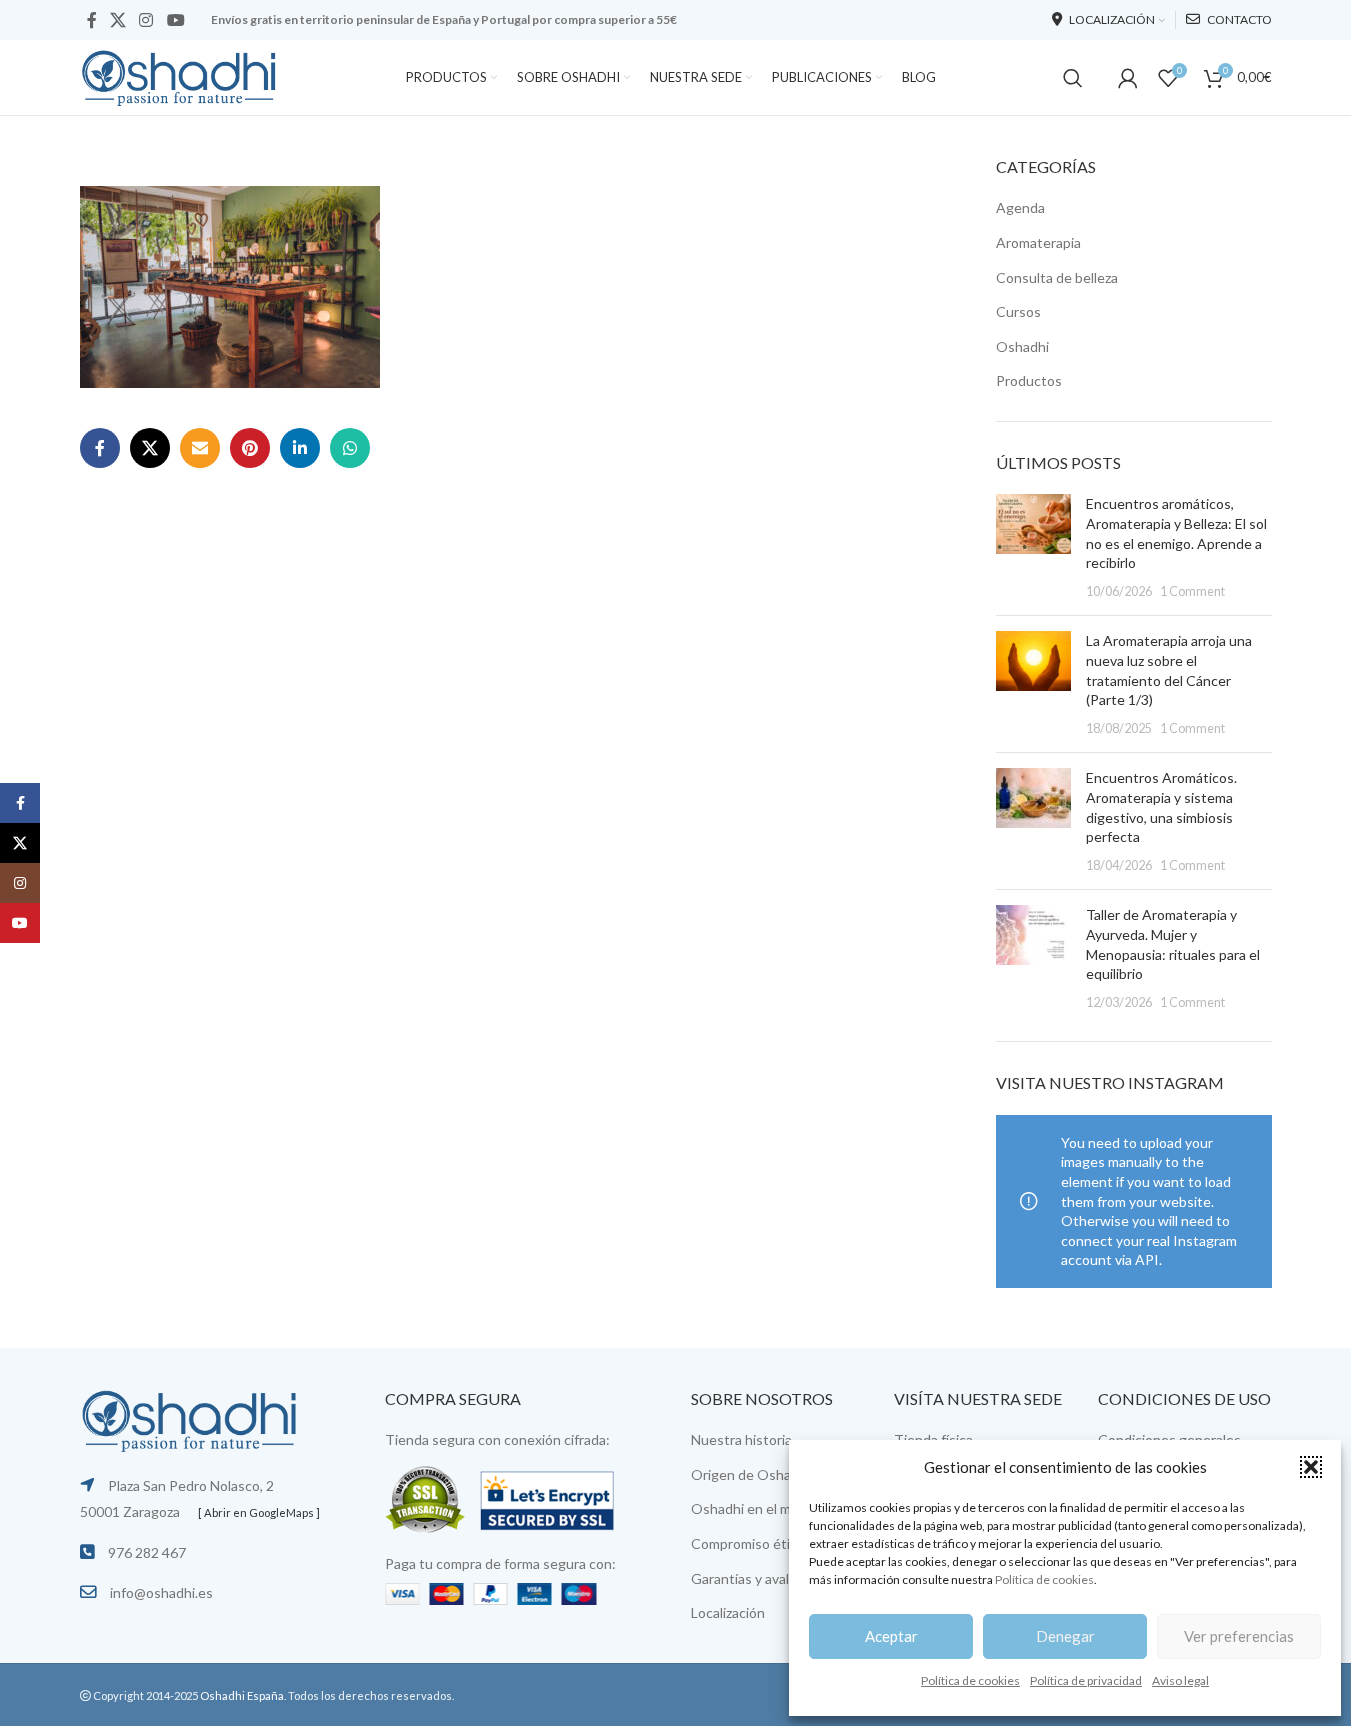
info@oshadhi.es (161, 1592)
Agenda (1020, 207)
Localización (728, 1612)
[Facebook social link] (92, 20)
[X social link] (118, 20)
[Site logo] (180, 75)
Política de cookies (1044, 1579)
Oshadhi (1022, 346)
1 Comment (1192, 591)
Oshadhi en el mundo (757, 1508)
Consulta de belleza (1057, 277)
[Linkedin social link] (300, 448)
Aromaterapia (1038, 242)
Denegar (1065, 1636)
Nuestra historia (741, 1439)
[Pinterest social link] (250, 448)
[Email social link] (200, 448)
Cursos (1018, 311)
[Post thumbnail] (1033, 547)
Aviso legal (1180, 1680)
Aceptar (891, 1636)
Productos (1029, 380)
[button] (1311, 1467)
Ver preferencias (1239, 1636)
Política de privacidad (1086, 1680)
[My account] (1128, 78)
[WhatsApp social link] (350, 448)
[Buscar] (1073, 78)
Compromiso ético (748, 1543)
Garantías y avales (747, 1578)
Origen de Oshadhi (750, 1474)
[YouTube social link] (175, 20)
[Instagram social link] (146, 20)
